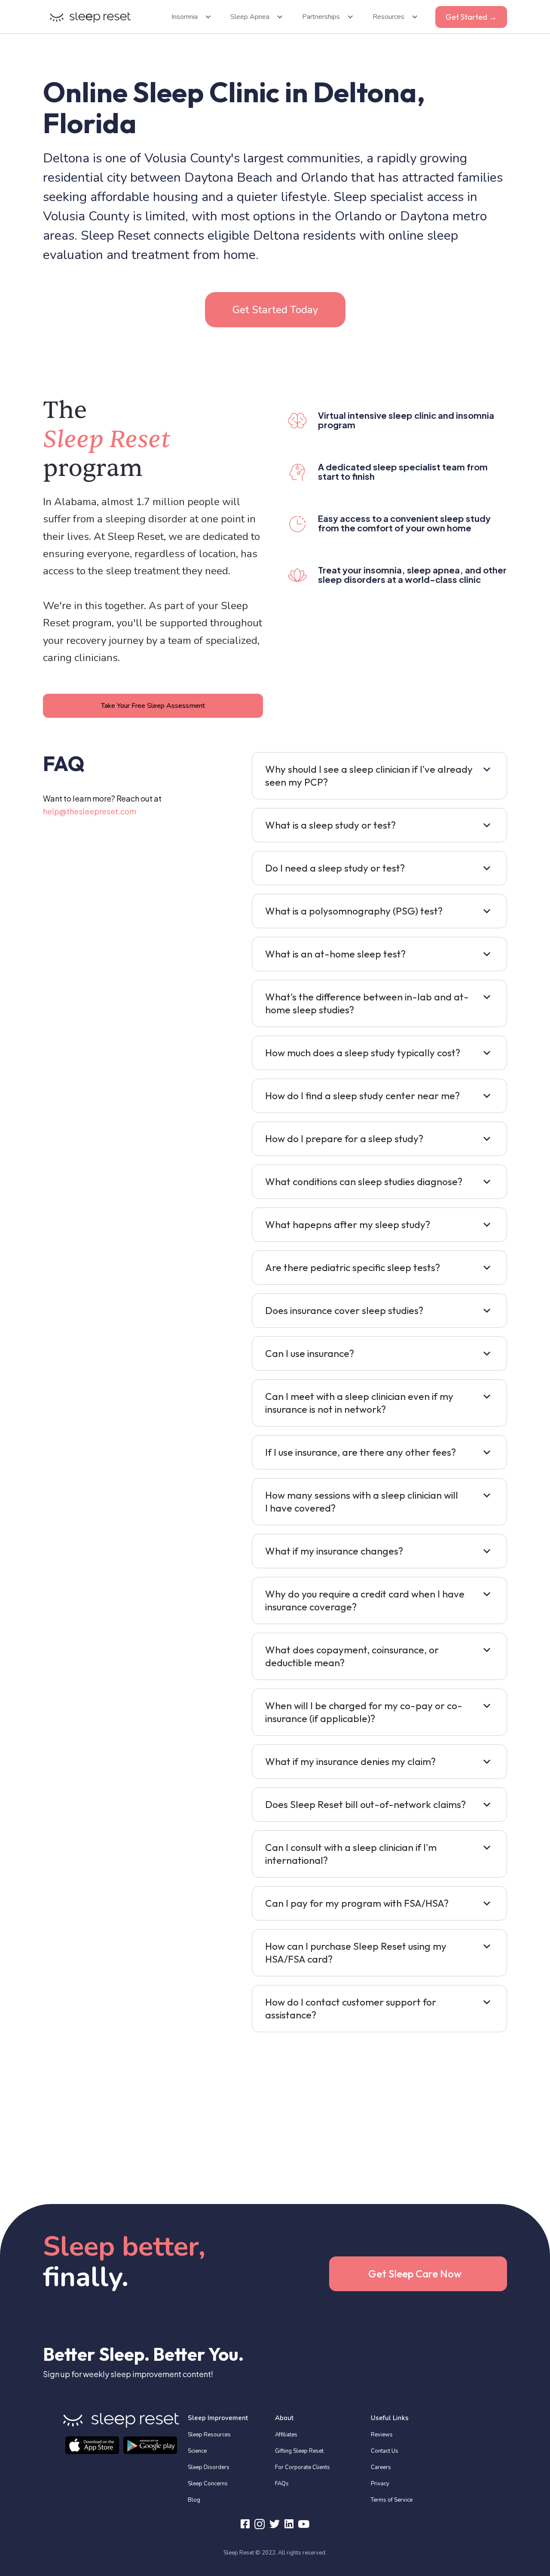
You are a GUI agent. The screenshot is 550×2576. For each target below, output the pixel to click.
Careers (381, 2467)
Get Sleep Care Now (415, 2274)
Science (197, 2451)
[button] (189, 17)
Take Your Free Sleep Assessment (153, 706)
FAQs (282, 2484)
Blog (194, 2500)
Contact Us (385, 2451)
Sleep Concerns (208, 2484)
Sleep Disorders (209, 2467)
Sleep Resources (209, 2435)
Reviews (382, 2435)
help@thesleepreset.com (90, 811)
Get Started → (471, 17)
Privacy (380, 2484)
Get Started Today (275, 310)
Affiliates (286, 2435)
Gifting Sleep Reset (299, 2451)
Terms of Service (392, 2500)
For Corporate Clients (302, 2467)
